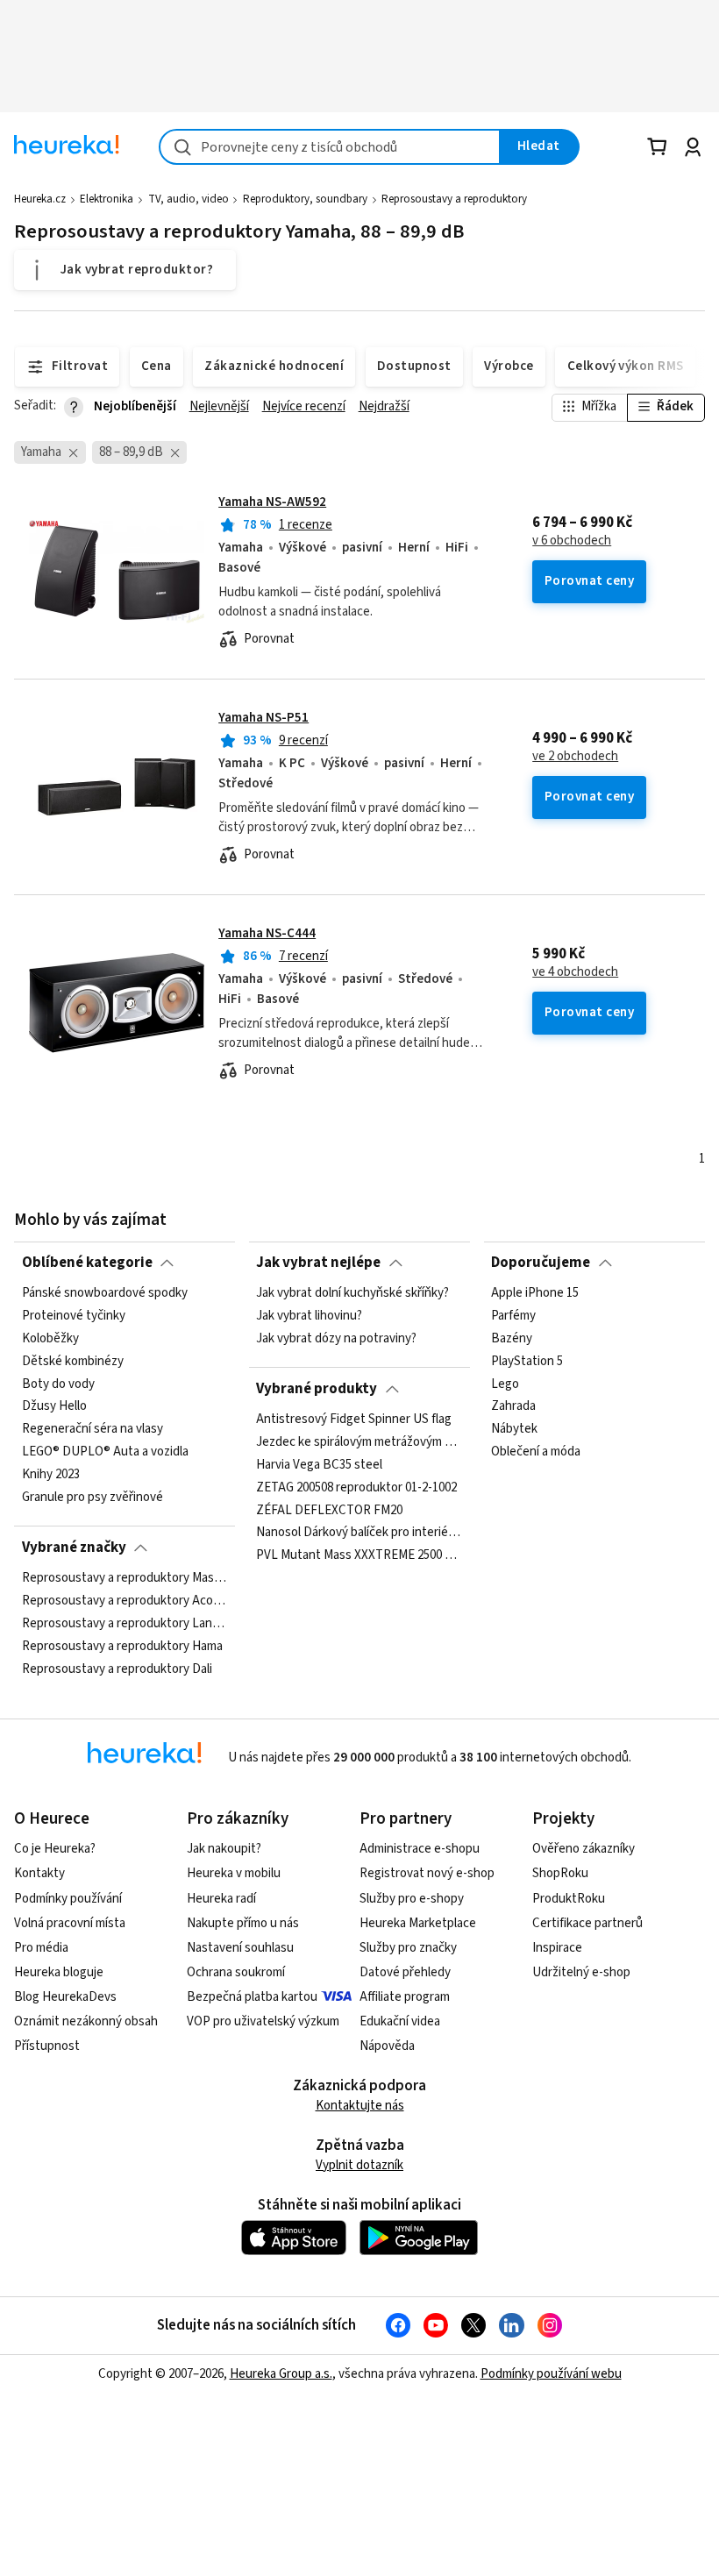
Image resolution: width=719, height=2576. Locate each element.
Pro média (41, 1948)
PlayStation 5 (527, 1362)
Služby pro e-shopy (412, 1899)
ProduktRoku (569, 1899)
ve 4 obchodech (575, 972)
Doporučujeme (541, 1263)
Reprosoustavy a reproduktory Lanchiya (125, 1624)
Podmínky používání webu (551, 2374)
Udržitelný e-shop (581, 1972)
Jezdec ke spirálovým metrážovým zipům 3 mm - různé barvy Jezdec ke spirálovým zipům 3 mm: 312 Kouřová (359, 1442)
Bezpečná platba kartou (252, 1997)
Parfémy (513, 1316)
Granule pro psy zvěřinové (93, 1498)
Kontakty (39, 1873)
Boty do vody (58, 1384)
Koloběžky (50, 1339)
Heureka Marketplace (418, 1923)
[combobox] (330, 147)
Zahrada (513, 1406)
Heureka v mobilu (234, 1873)
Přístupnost (47, 2046)
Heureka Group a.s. (281, 2374)
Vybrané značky (74, 1548)
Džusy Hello (54, 1406)
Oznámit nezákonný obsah (86, 2021)
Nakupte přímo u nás (243, 1923)
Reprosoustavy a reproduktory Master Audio (125, 1578)
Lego (505, 1384)
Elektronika (107, 199)
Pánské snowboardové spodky (105, 1293)
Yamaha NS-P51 (263, 718)
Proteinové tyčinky (74, 1316)
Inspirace (557, 1948)
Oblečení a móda (536, 1452)
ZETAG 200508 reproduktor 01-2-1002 (356, 1488)
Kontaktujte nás (360, 2106)
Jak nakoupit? (224, 1849)
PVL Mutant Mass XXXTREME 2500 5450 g (359, 1555)
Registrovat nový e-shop (427, 1873)
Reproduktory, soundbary (305, 199)
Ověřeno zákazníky (584, 1849)
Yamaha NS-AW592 (272, 502)
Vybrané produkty (317, 1389)
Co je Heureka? (55, 1849)
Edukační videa (400, 2021)
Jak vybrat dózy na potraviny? (336, 1339)
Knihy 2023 (51, 1475)
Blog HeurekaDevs (65, 1997)
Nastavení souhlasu (240, 1948)
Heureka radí (221, 1899)
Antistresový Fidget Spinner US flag (354, 1420)
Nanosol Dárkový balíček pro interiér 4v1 (359, 1533)
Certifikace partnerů (587, 1923)
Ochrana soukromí (236, 1972)
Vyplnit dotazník (359, 2165)
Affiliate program (405, 1997)
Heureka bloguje (59, 1972)
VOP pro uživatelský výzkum (263, 2021)
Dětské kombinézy (73, 1362)
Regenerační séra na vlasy (93, 1429)
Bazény (512, 1339)
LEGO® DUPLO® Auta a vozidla (105, 1452)
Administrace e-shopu (420, 1849)
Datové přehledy (405, 1972)
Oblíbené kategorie (87, 1263)
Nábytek (514, 1429)
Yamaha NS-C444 (267, 933)
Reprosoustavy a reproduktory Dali (117, 1669)
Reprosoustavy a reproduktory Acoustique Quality (125, 1601)
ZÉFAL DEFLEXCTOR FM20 (329, 1510)
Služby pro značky (408, 1948)
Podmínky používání (68, 1899)
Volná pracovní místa (70, 1923)
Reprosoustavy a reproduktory (454, 199)
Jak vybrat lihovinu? (309, 1316)
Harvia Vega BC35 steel (319, 1465)
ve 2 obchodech (575, 757)
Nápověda (387, 2046)
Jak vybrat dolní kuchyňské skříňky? (352, 1293)
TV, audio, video (189, 199)
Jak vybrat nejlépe (318, 1263)
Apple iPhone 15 (535, 1293)
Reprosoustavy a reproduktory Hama (122, 1647)
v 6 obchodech (572, 541)
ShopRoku (560, 1873)
